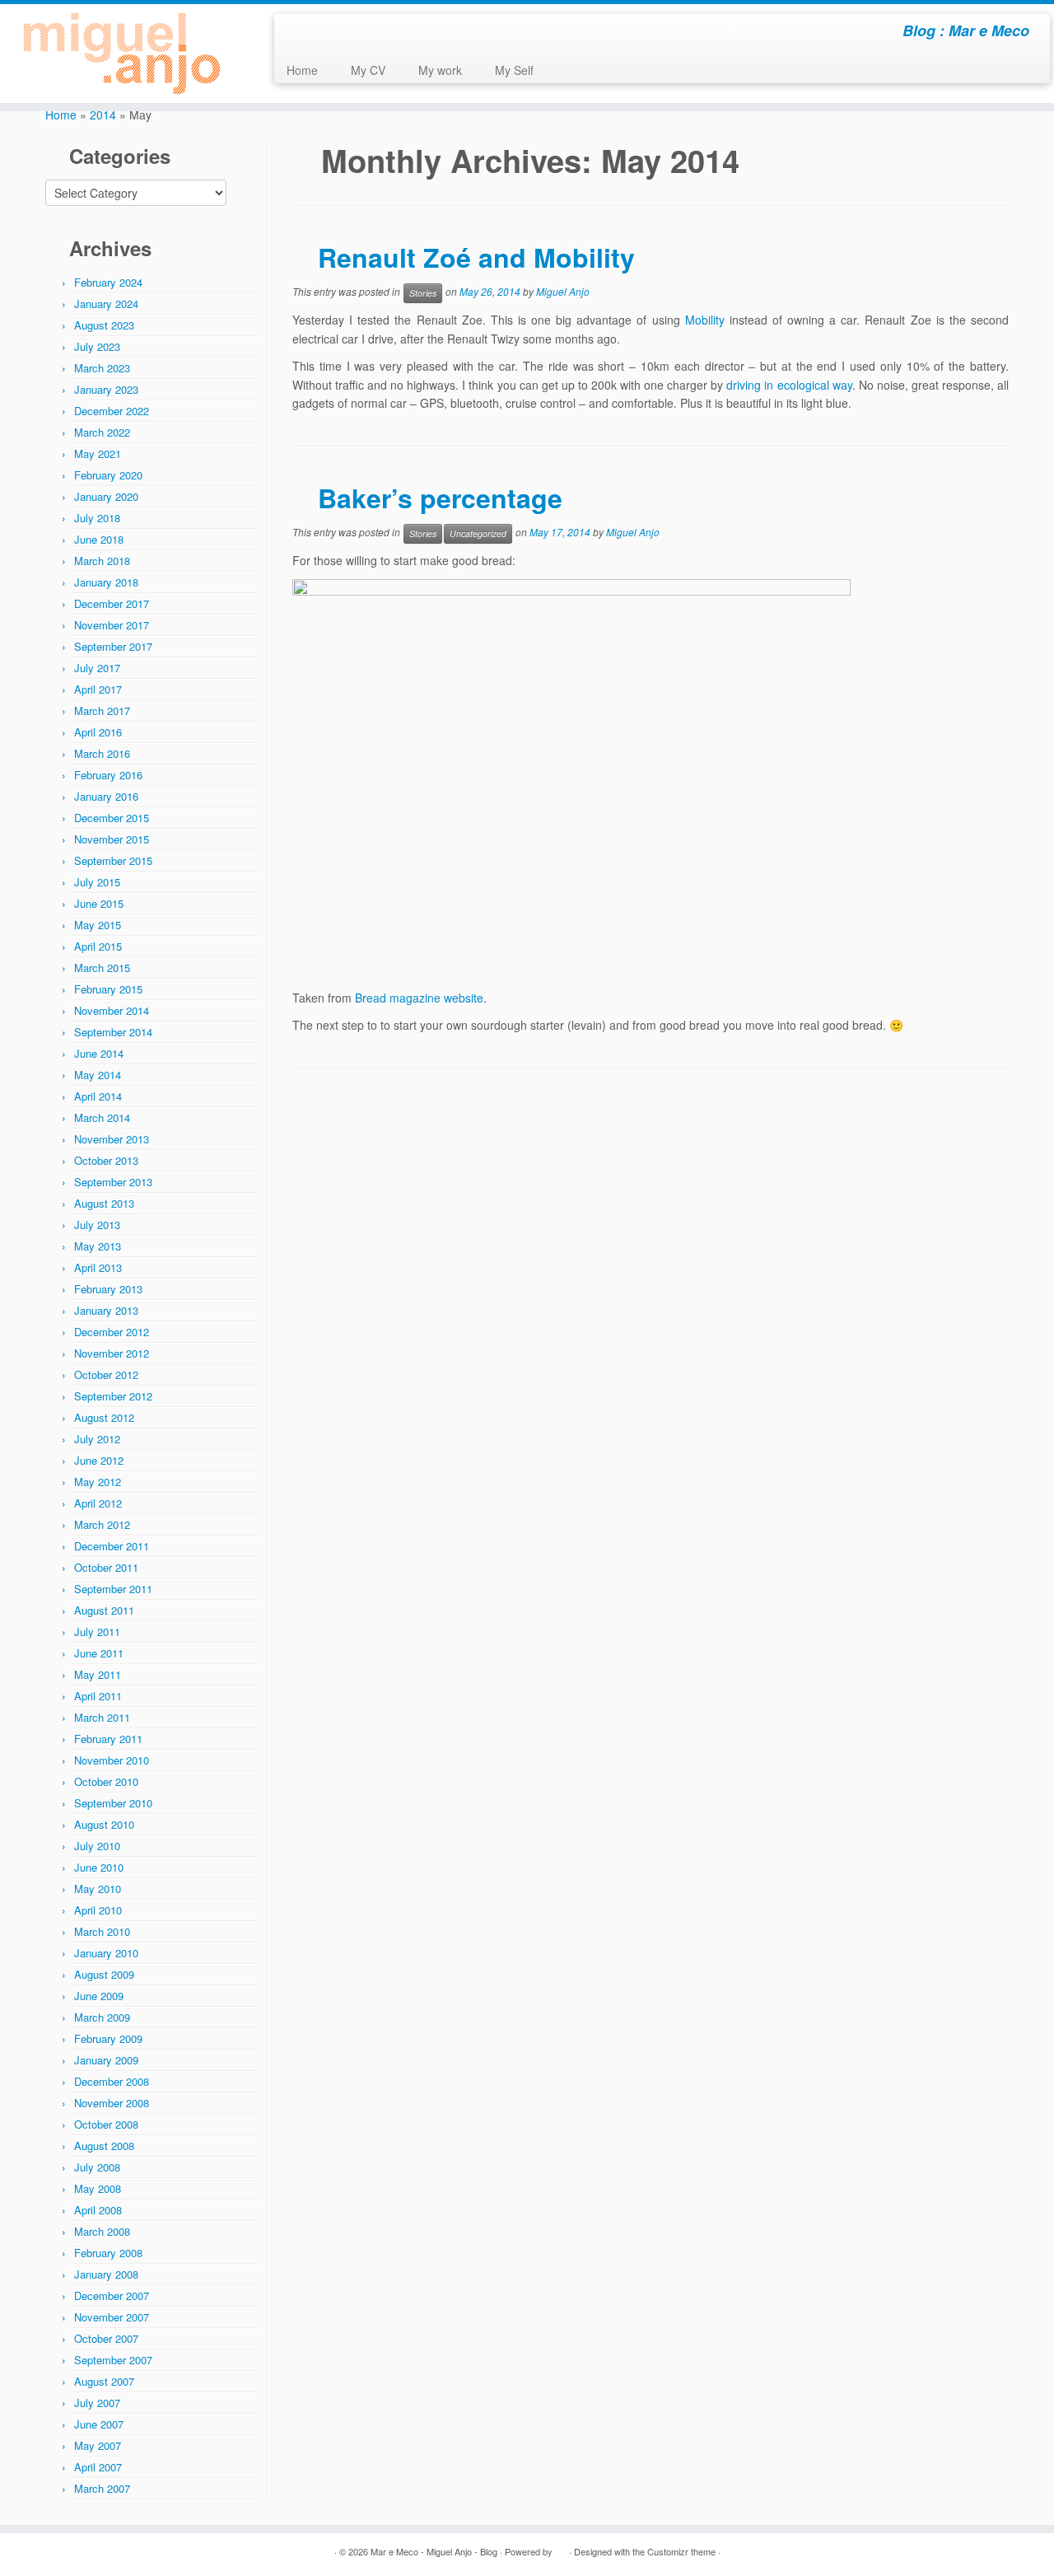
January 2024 (106, 304)
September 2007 (113, 2360)
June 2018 (99, 539)
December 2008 (112, 2081)
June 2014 (99, 1053)
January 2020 (106, 496)
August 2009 (104, 1974)
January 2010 (106, 1953)
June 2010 (99, 1867)
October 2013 (106, 1160)
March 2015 (102, 968)
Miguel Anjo (563, 292)
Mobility (705, 320)
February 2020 (108, 475)
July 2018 (97, 518)
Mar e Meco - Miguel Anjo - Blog (434, 2551)
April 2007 (98, 2467)
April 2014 (98, 1096)
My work (440, 70)
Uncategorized (478, 533)
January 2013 (106, 1310)
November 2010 (112, 1760)
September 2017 (113, 646)
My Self (514, 70)
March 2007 (102, 2488)
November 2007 (112, 2317)
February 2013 (108, 1289)
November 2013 (112, 1139)
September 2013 (113, 1182)
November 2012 (112, 1353)
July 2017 (97, 668)
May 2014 (98, 1075)
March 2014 (102, 1117)
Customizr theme (681, 2551)
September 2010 (113, 1803)
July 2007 (97, 2403)
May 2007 (98, 2445)
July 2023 (97, 346)
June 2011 (99, 1653)
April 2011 (98, 1696)
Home (302, 70)
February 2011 (108, 1739)
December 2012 (112, 1332)
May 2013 (98, 1246)
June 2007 (99, 2424)
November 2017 (112, 625)
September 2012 (113, 1396)
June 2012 (99, 1460)
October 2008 (106, 2124)
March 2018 (102, 561)
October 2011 (106, 1567)
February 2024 (108, 282)
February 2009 (108, 2038)
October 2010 (106, 1781)
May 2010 (98, 1889)
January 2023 (106, 389)
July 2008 (97, 2167)
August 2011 (104, 1610)
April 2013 (98, 1267)
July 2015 (97, 882)
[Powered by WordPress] (561, 2548)
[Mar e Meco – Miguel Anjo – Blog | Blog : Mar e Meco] (121, 54)
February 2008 (108, 2253)
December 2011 (112, 1546)
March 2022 (102, 432)
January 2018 (106, 582)
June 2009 (99, 1996)
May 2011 (98, 1674)
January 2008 (106, 2274)
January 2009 (106, 2060)
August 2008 (104, 2146)
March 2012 (102, 1524)
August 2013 (104, 1203)
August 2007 (104, 2381)
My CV (368, 70)
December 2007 (112, 2295)
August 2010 (104, 1824)
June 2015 (99, 903)
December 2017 (112, 603)
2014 (103, 115)
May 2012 (98, 1482)
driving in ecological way (789, 385)
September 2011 (113, 1589)
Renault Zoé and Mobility (476, 257)
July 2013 (97, 1225)
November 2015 (112, 839)
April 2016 (98, 732)
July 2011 (97, 1632)
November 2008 (112, 2103)
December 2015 (112, 818)
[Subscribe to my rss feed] (298, 33)
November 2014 (112, 1010)
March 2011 (102, 1717)
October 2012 (106, 1374)
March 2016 (102, 753)
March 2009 (102, 2017)
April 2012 (98, 1503)
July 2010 (97, 1846)
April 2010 (98, 1910)
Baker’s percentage (440, 498)
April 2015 (98, 946)
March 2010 (102, 1931)
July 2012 (97, 1439)
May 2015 (98, 925)
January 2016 (106, 796)
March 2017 (102, 711)
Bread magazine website (419, 998)
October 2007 (106, 2338)
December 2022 (112, 411)
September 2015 (113, 860)
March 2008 (102, 2231)
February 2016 (108, 775)
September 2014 (113, 1032)
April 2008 (98, 2210)
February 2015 (108, 989)
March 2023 (102, 368)
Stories (423, 293)
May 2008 (98, 2188)
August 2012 (104, 1417)
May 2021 (98, 453)
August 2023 (104, 325)
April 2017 (98, 689)
